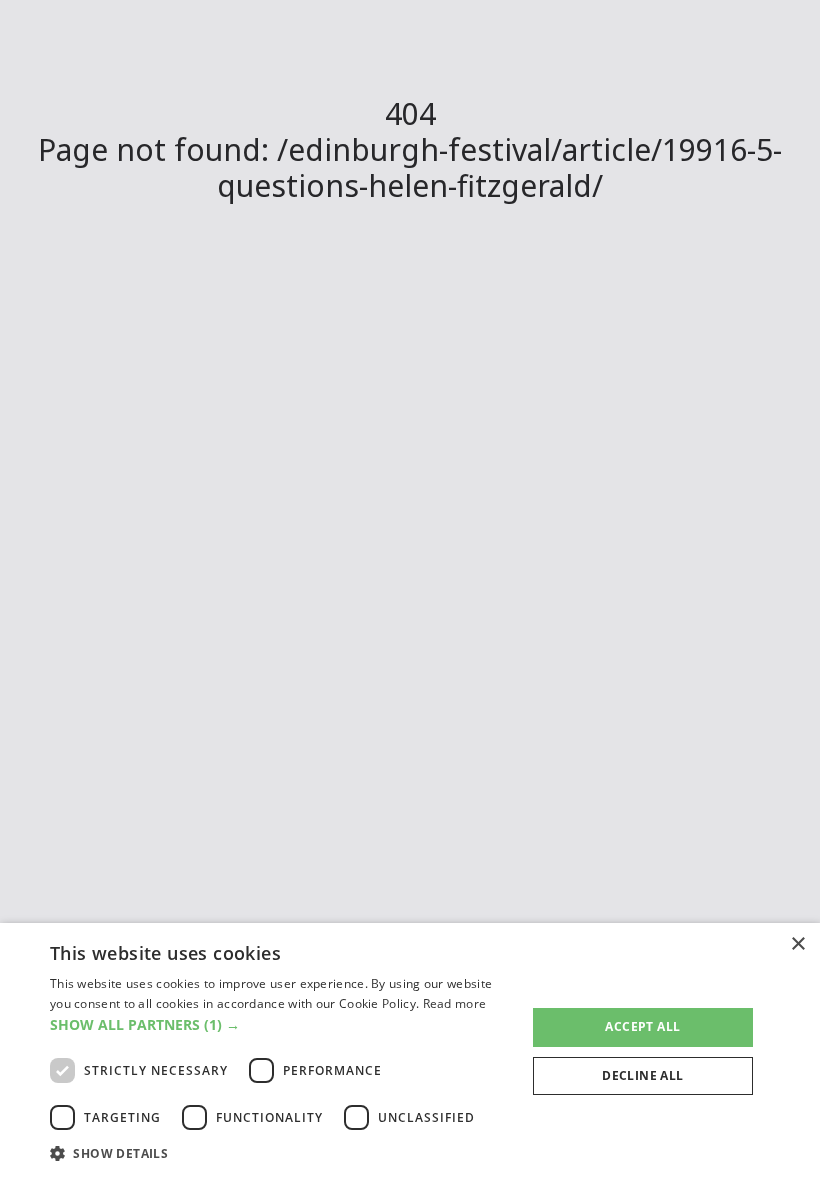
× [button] (797, 944)
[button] (281, 1024)
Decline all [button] (642, 1075)
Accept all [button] (642, 1026)
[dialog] (410, 1051)
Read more (455, 1003)
